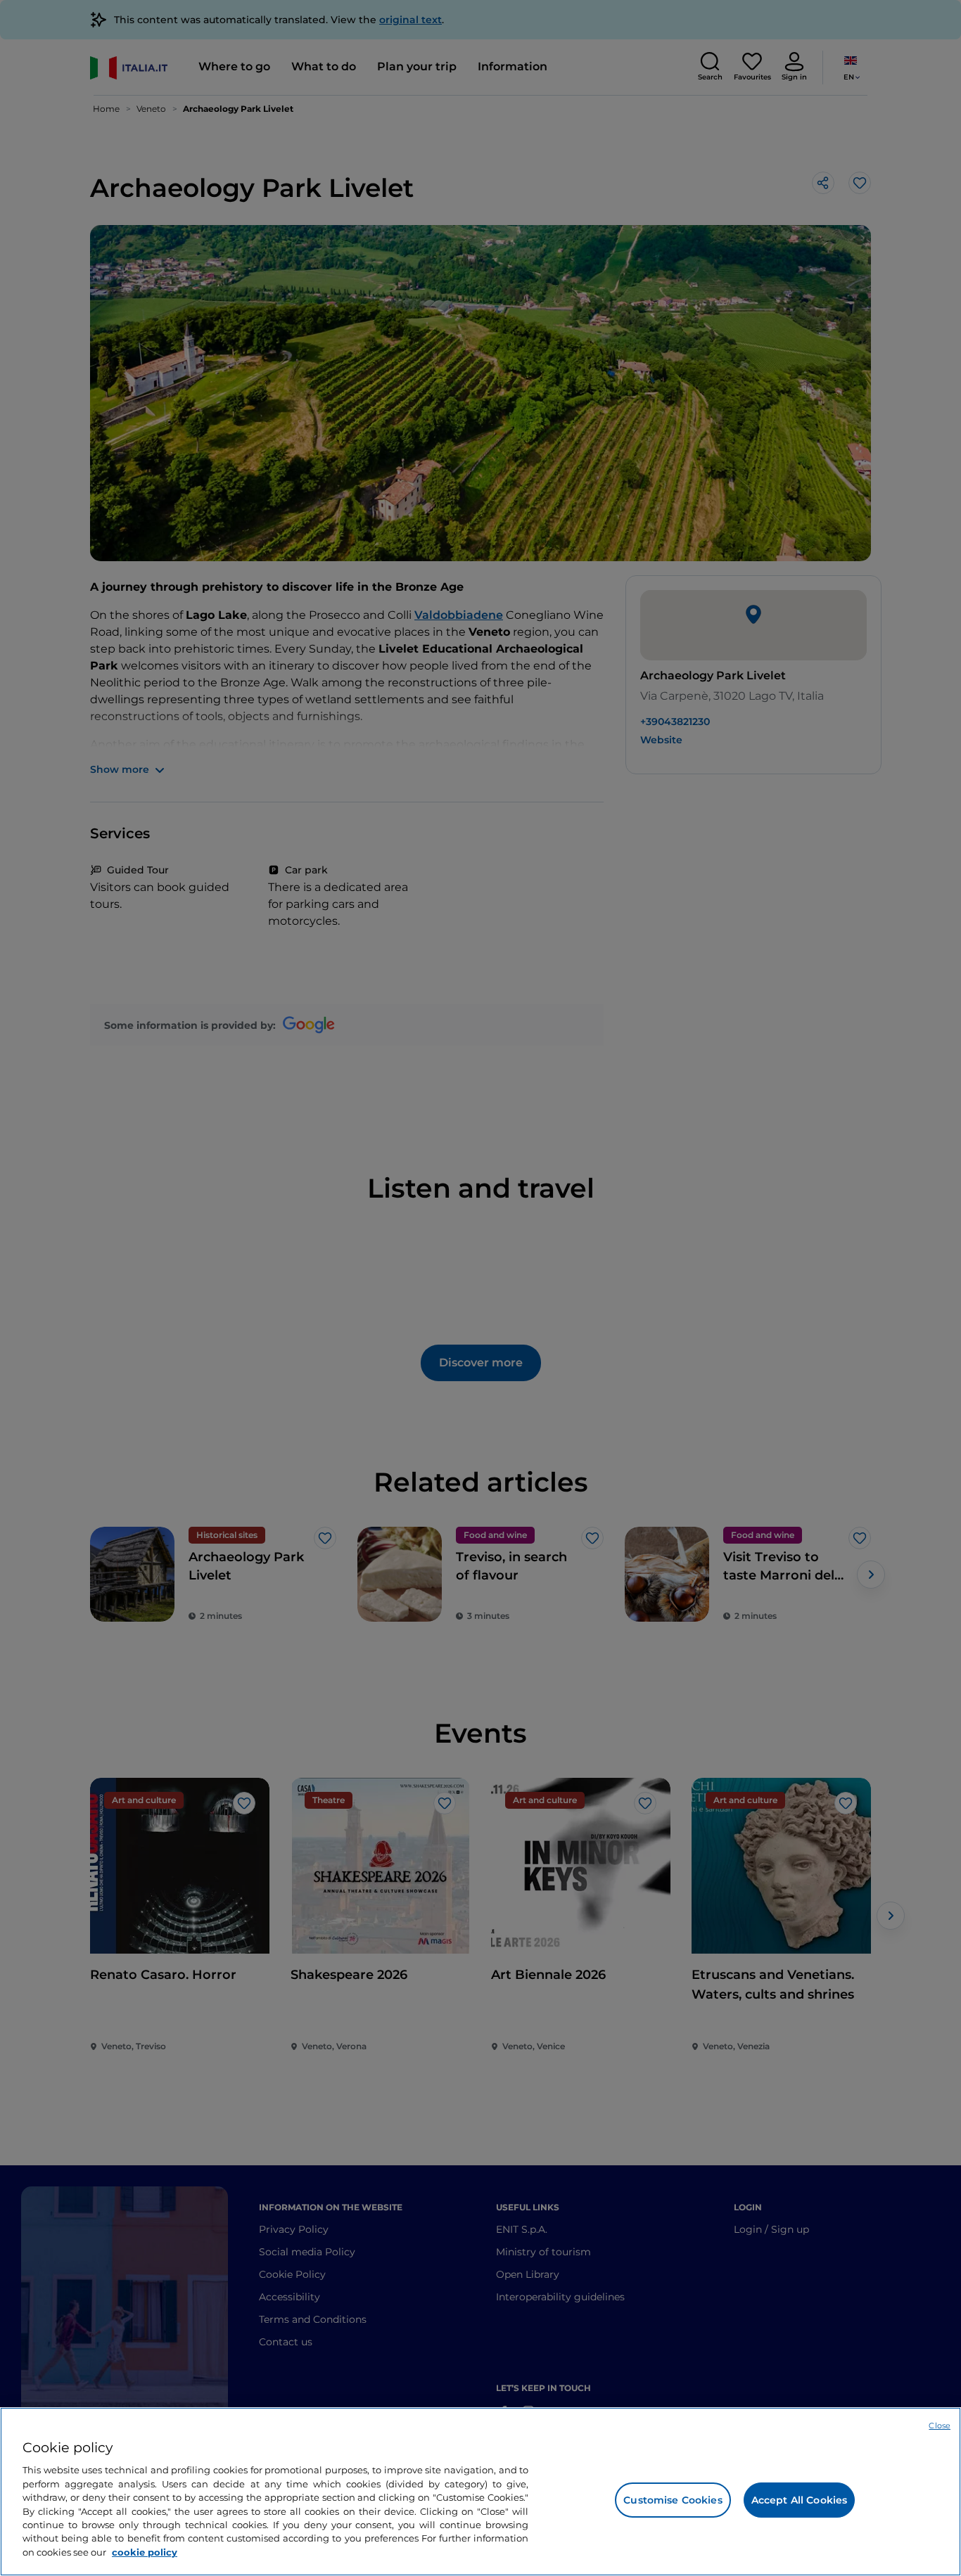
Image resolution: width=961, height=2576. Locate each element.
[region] (480, 2492)
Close (940, 2426)
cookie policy (145, 2552)
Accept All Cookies (800, 2500)
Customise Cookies (673, 2500)
